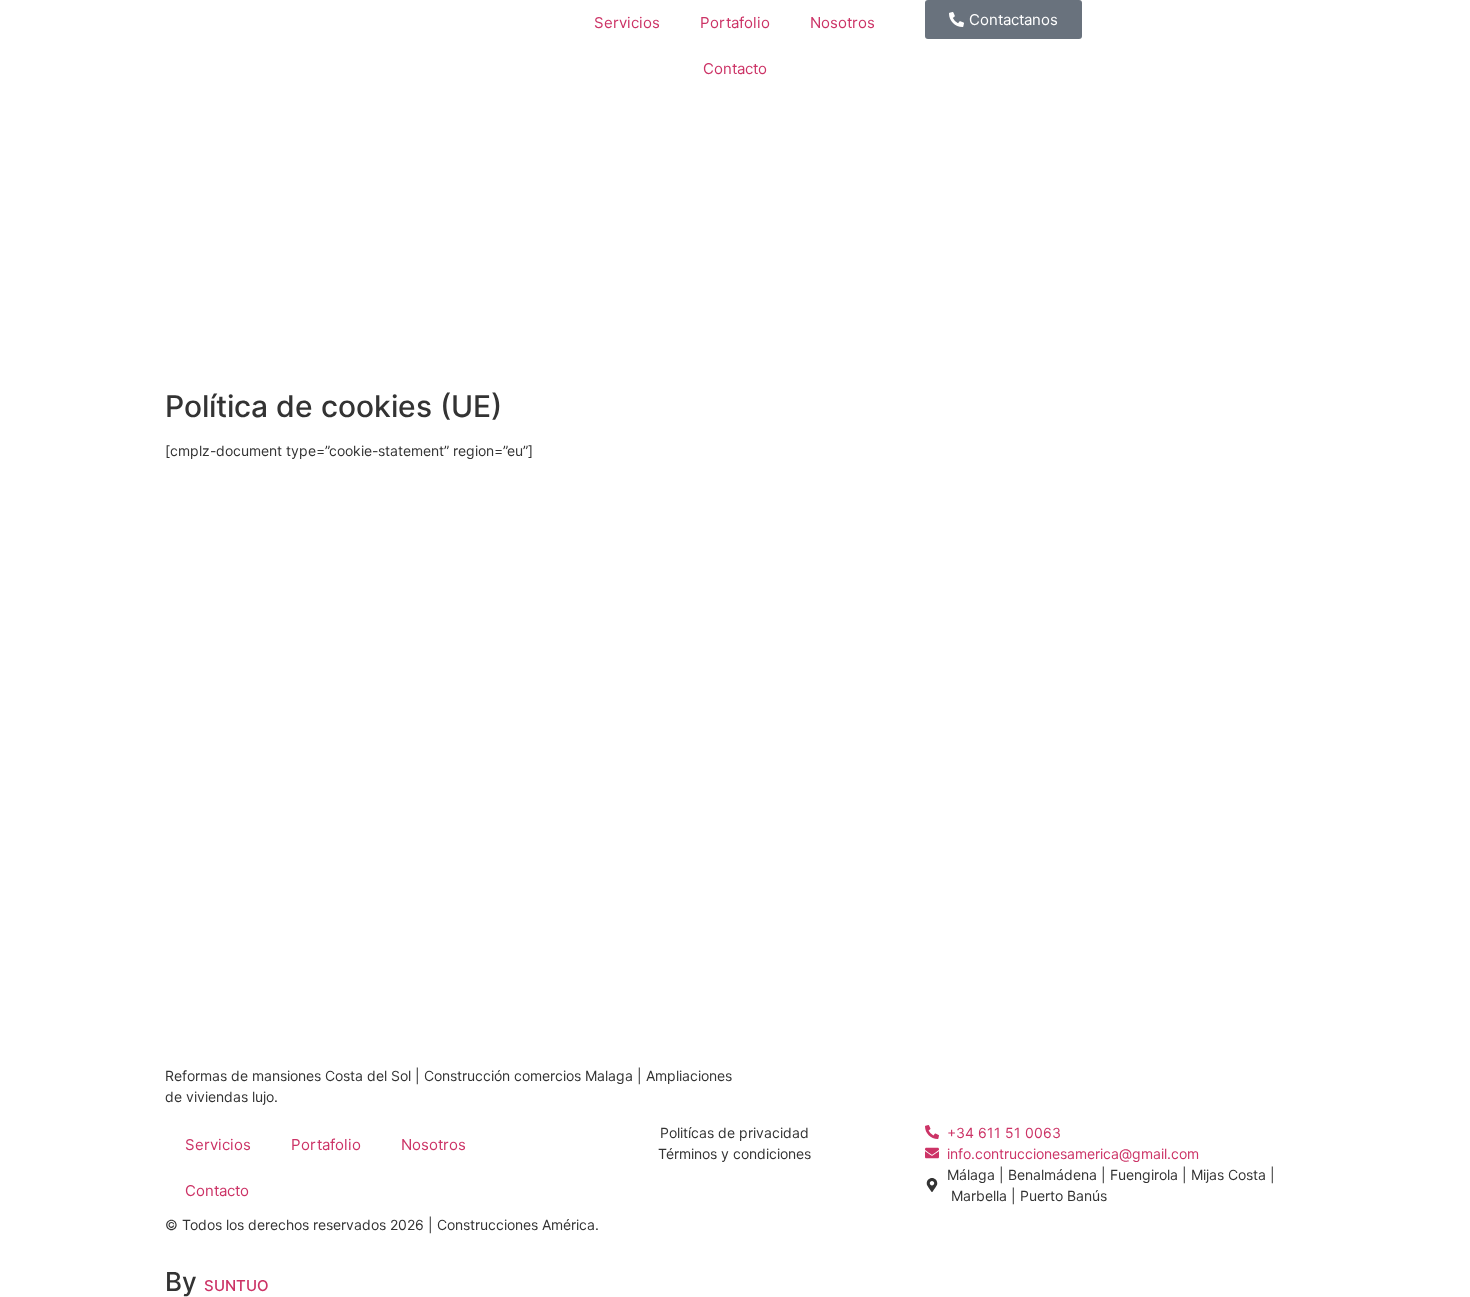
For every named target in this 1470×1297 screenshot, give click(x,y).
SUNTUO (236, 1285)
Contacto (735, 68)
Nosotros (842, 22)
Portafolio (735, 22)
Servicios (627, 22)
